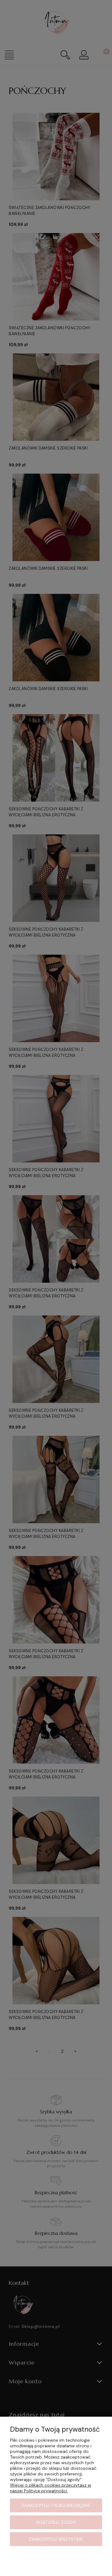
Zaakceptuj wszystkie (56, 2539)
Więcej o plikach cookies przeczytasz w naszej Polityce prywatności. (51, 2488)
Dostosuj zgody (56, 2522)
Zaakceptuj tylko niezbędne (56, 2505)
